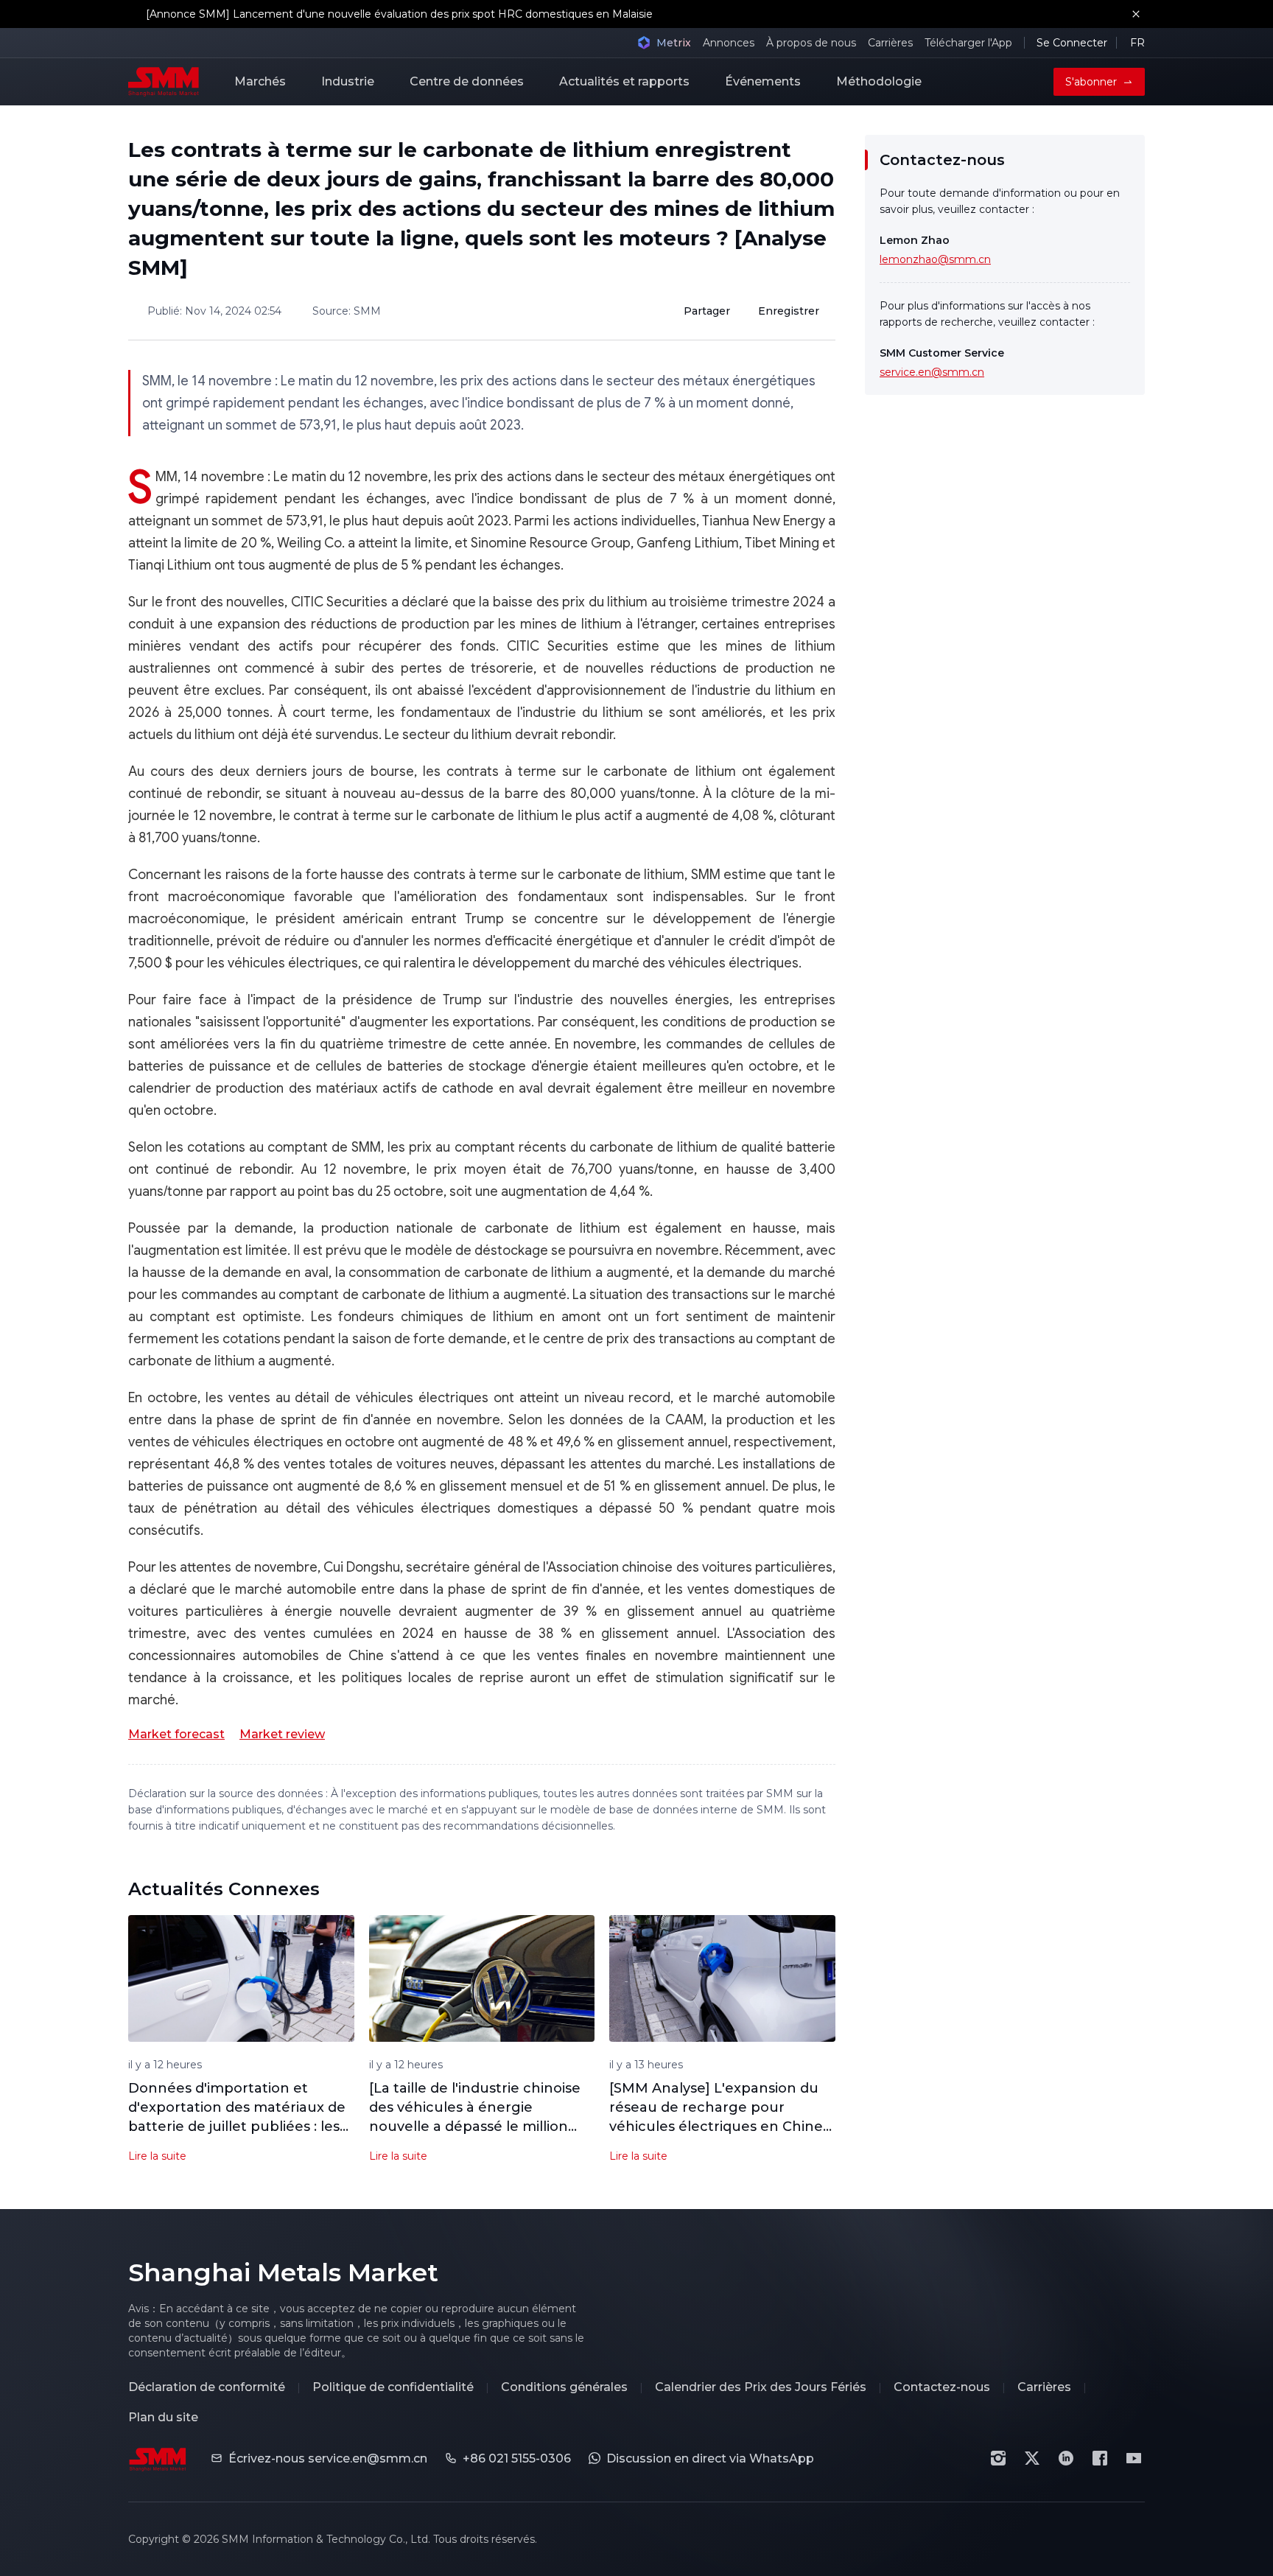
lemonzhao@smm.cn (935, 259)
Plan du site (163, 2417)
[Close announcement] (1136, 14)
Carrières (890, 43)
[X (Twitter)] (1032, 2458)
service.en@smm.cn (932, 372)
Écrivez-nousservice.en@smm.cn (328, 2458)
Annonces (729, 43)
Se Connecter (1072, 43)
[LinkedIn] (1066, 2458)
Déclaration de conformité (207, 2387)
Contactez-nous (942, 2387)
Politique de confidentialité (393, 2387)
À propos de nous (811, 43)
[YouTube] (1134, 2458)
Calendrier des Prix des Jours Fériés (761, 2387)
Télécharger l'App (968, 43)
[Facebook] (1100, 2458)
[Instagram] (998, 2458)
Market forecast (176, 1734)
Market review (282, 1734)
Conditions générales (564, 2387)
